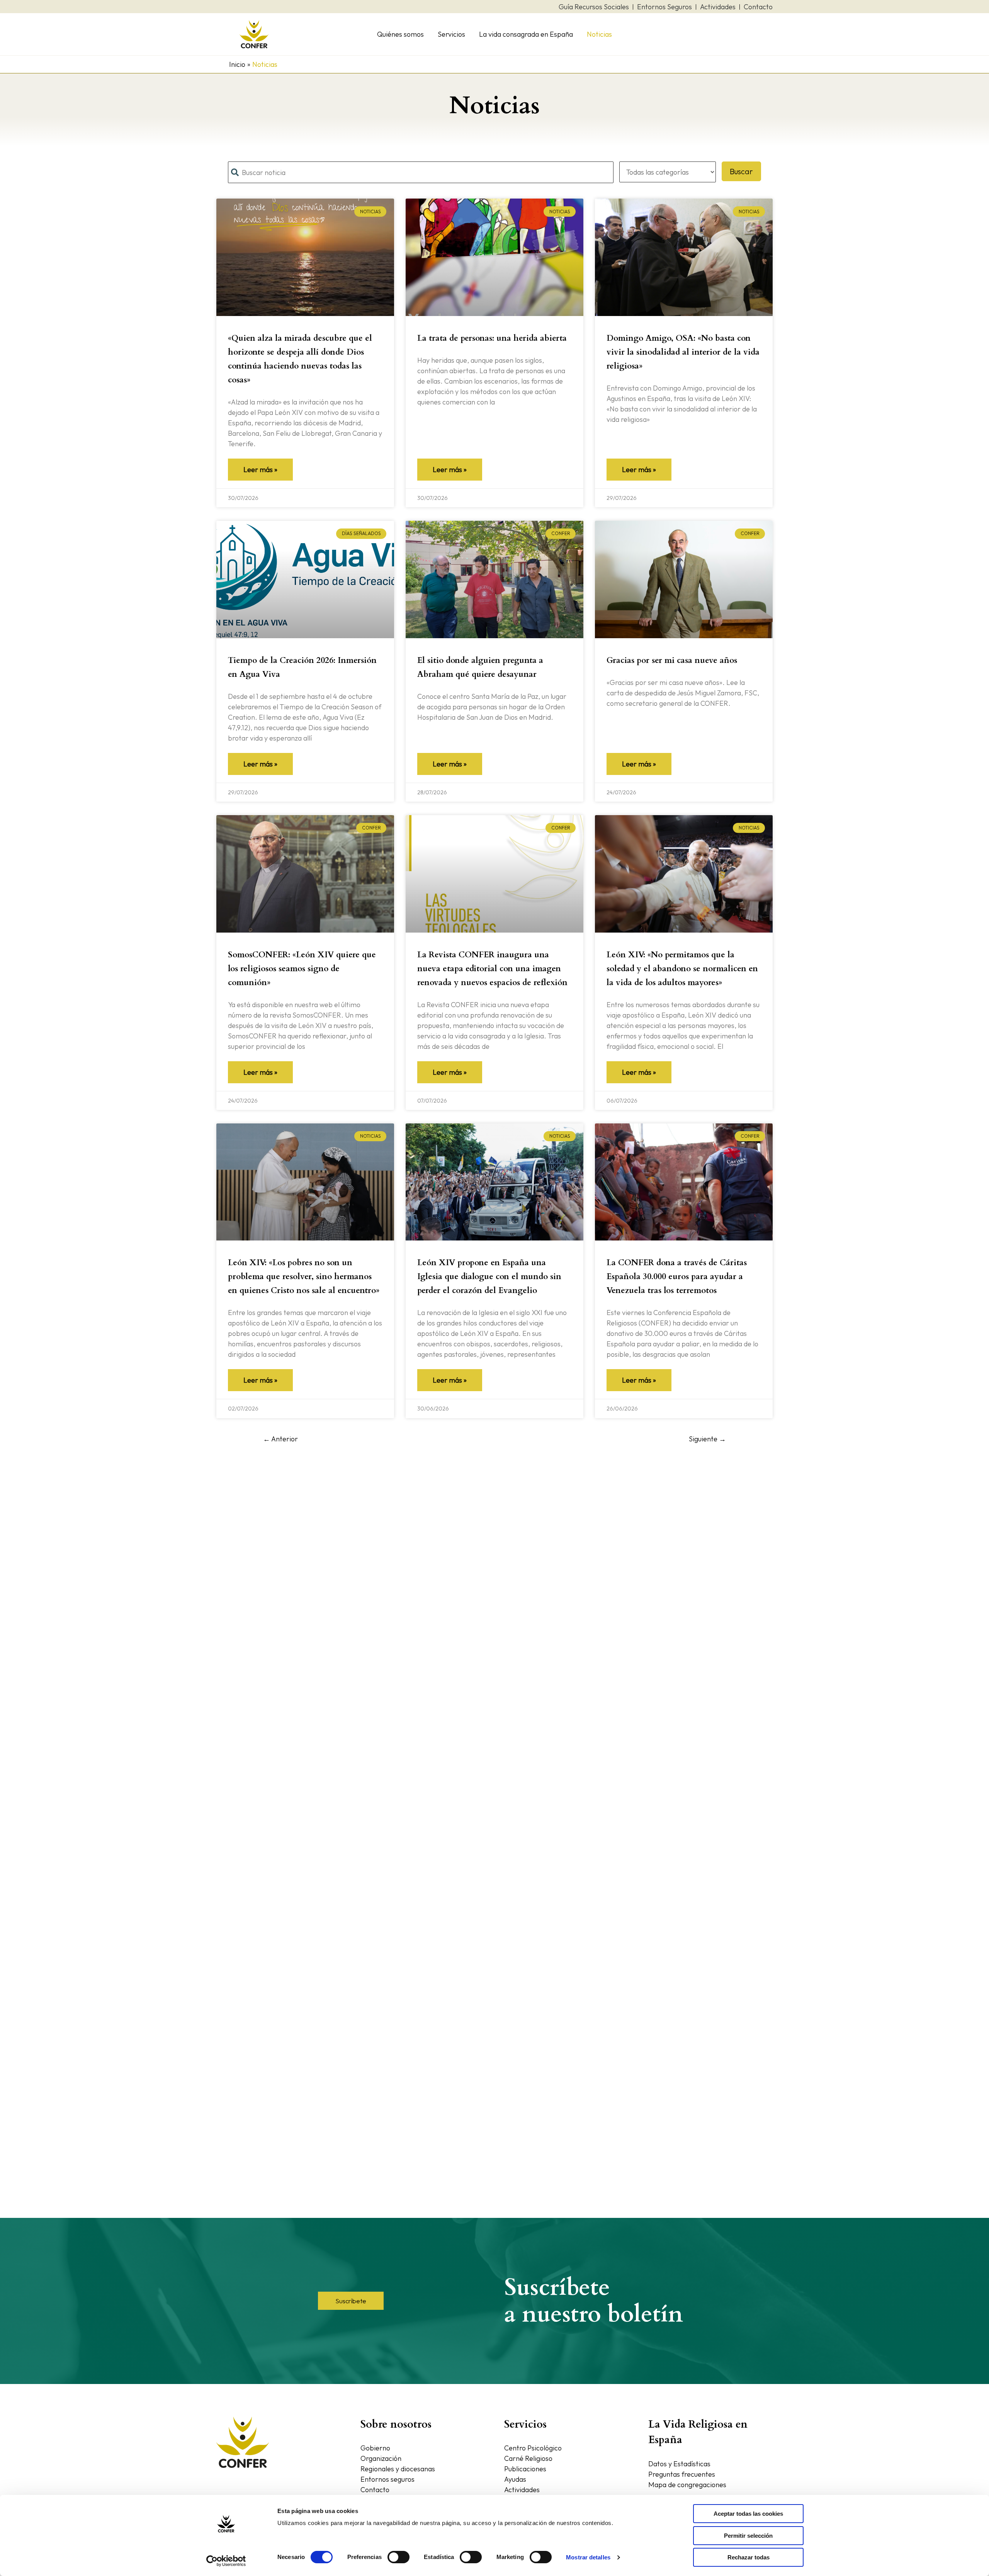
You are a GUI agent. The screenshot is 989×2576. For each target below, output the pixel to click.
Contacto (375, 2490)
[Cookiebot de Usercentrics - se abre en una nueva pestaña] (226, 2561)
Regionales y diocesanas (398, 2469)
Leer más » (260, 470)
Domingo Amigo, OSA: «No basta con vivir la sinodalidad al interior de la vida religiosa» (683, 352)
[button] (351, 2301)
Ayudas (515, 2479)
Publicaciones (525, 2469)
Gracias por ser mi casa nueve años (672, 660)
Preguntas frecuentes (682, 2474)
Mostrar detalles (588, 2557)
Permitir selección (748, 2536)
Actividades (522, 2490)
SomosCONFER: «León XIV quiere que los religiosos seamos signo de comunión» (302, 969)
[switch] (398, 2557)
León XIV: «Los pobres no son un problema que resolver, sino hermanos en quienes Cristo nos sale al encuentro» (304, 1277)
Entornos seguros (387, 2479)
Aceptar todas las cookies (748, 2514)
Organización (381, 2458)
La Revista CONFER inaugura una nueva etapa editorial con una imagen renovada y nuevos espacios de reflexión (492, 969)
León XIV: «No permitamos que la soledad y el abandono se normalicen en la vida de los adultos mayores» (682, 969)
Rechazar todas (749, 2557)
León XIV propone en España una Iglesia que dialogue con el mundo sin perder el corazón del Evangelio (489, 1277)
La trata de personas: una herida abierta (492, 338)
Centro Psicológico (533, 2448)
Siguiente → (707, 1439)
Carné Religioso (528, 2458)
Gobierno (375, 2448)
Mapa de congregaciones (687, 2485)
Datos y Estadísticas (679, 2464)
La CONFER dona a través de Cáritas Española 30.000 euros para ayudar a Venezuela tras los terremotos (677, 1277)
